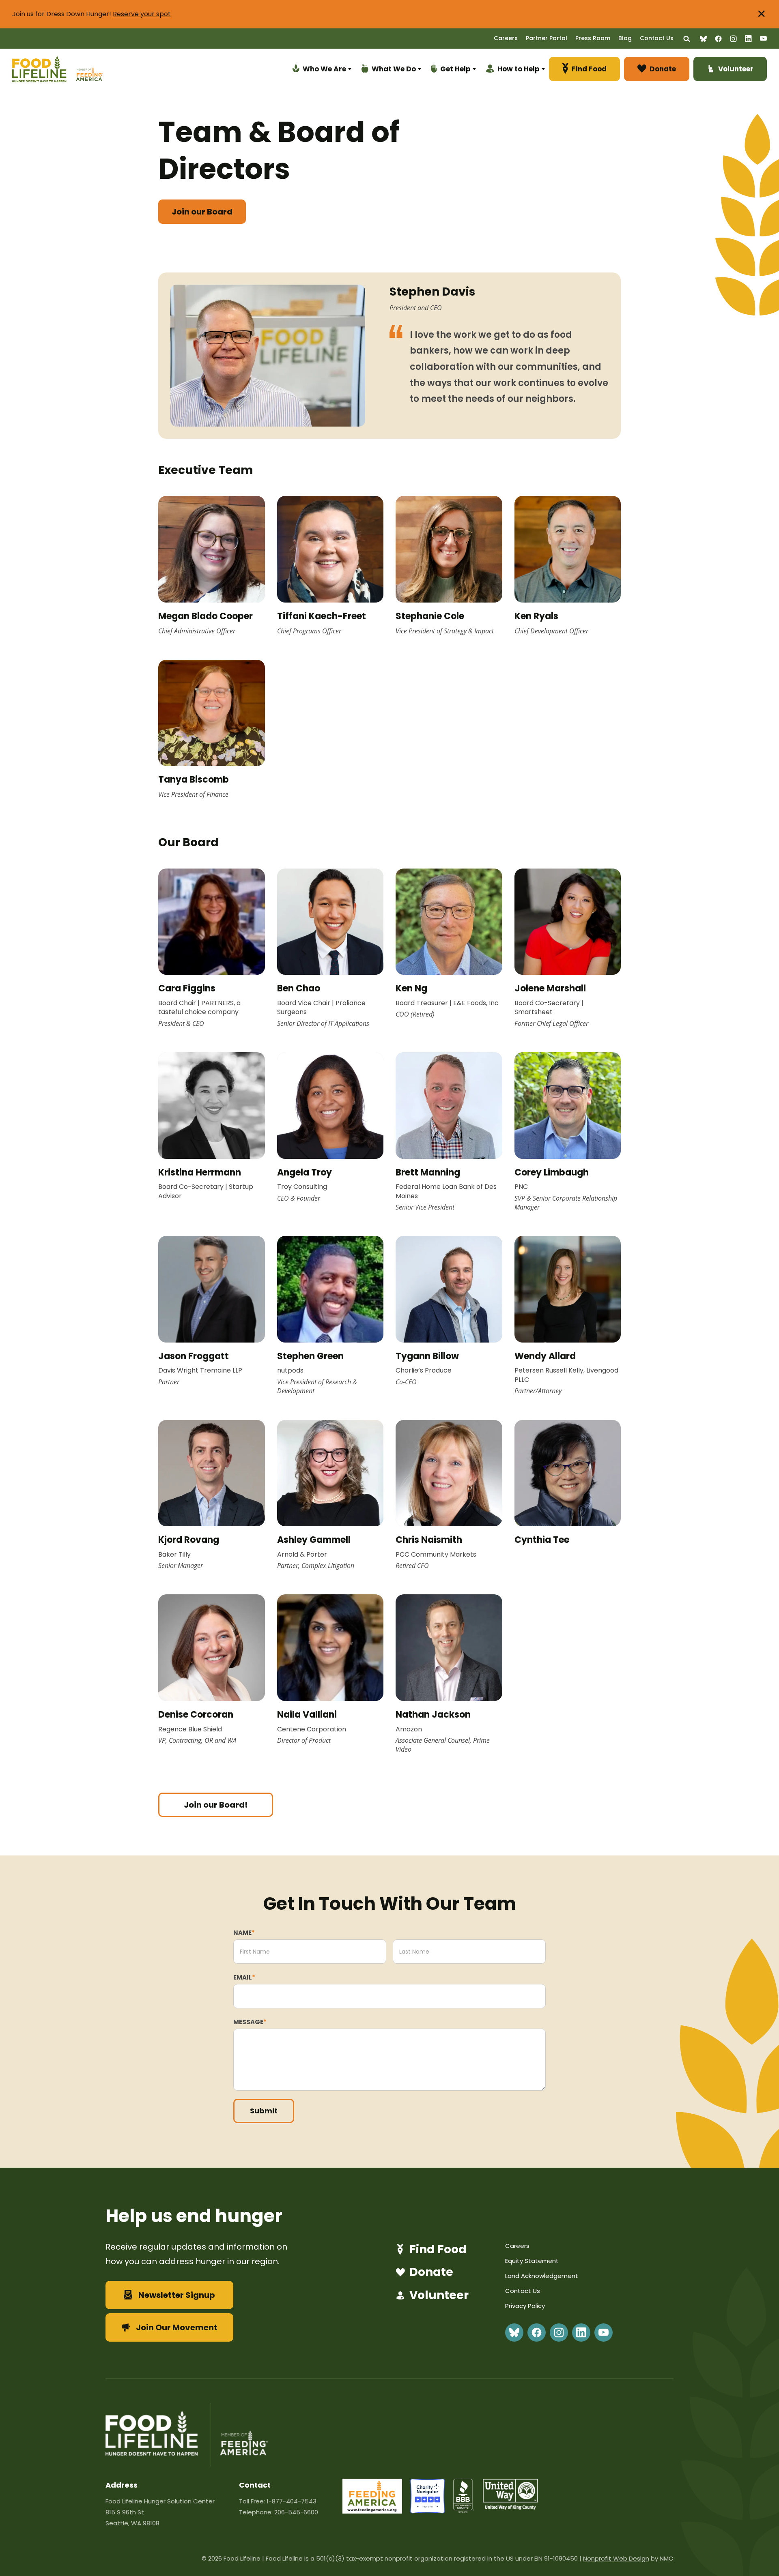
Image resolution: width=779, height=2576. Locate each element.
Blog (625, 38)
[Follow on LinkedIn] (748, 39)
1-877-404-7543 (292, 2501)
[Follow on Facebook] (718, 39)
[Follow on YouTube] (763, 38)
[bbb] (464, 2511)
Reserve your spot (142, 14)
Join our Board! (216, 1805)
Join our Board (202, 212)
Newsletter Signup (177, 2295)
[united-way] (510, 2507)
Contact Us (657, 38)
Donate (431, 2272)
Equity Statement (532, 2261)
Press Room (593, 38)
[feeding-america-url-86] (372, 2511)
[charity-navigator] (428, 2511)
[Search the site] (687, 39)
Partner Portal (547, 38)
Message (250, 2022)
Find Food (438, 2250)
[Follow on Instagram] (733, 39)
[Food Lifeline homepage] (43, 70)
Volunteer (439, 2295)
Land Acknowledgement (542, 2276)
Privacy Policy (525, 2306)
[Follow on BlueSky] (703, 39)
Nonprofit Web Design (616, 2558)
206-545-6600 (296, 2512)
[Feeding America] (88, 70)
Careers (506, 38)
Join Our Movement (177, 2327)
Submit (264, 2111)
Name (244, 1933)
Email (244, 1977)
